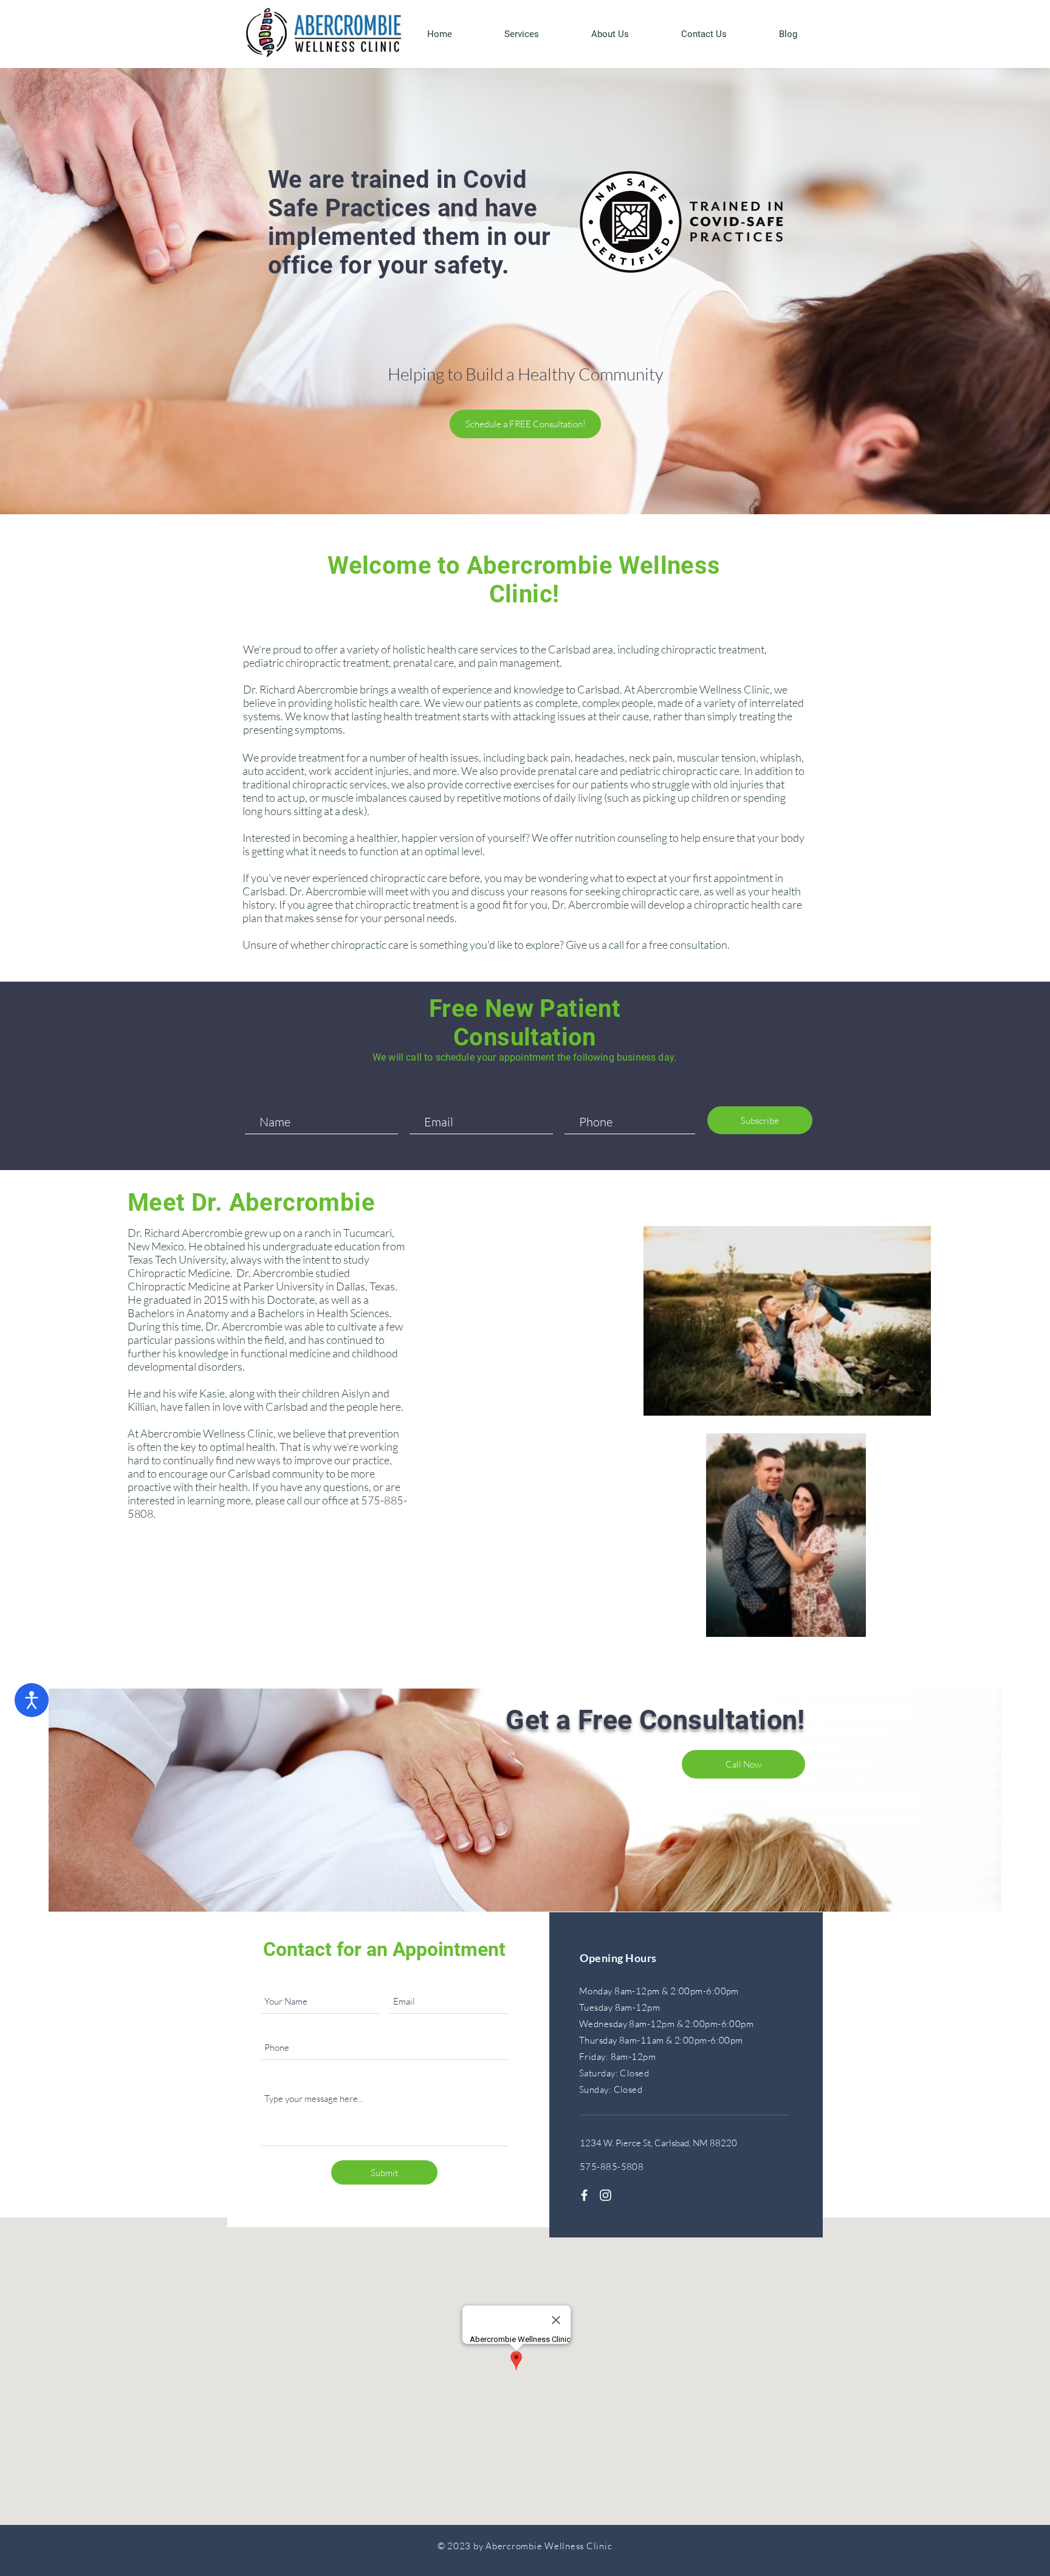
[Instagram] (606, 2195)
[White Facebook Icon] (584, 2195)
